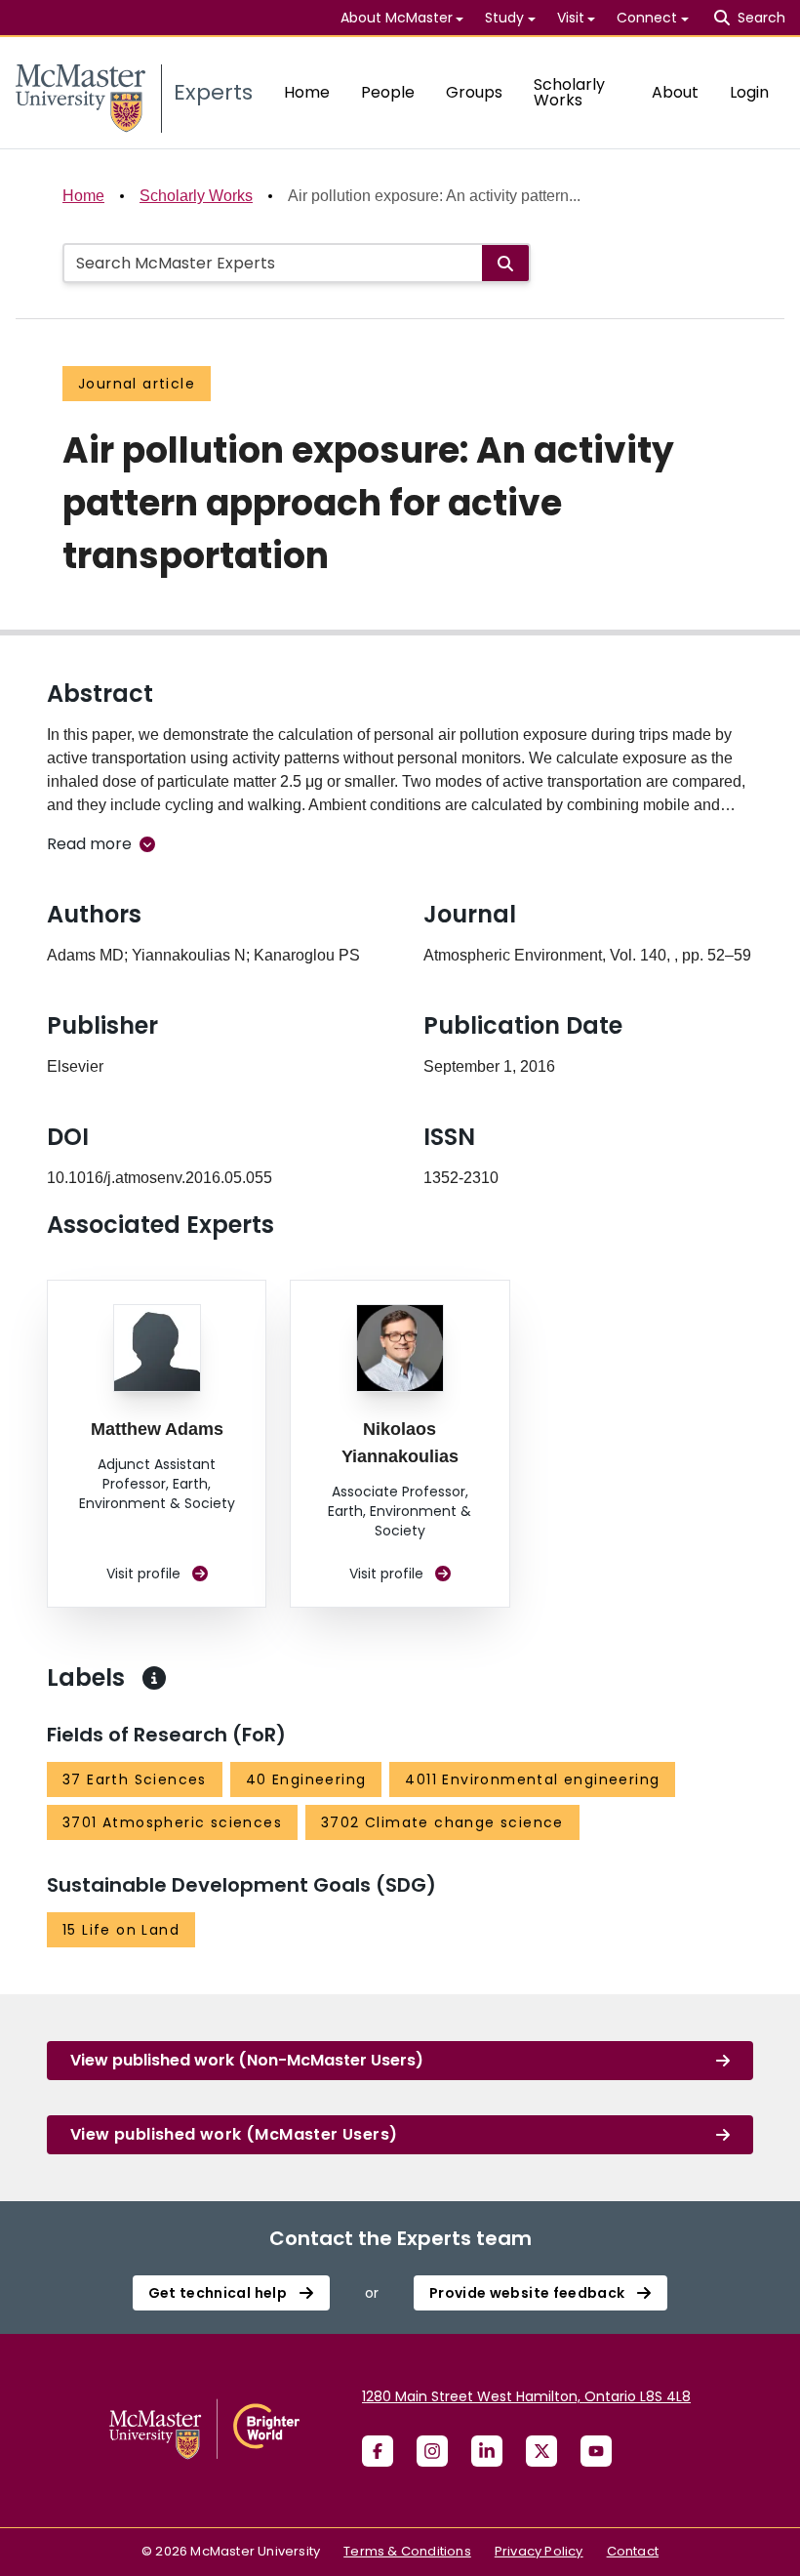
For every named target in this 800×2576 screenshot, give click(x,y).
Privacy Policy (539, 2551)
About (675, 92)
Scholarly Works (569, 92)
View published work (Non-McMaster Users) (247, 2060)
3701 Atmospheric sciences (172, 1822)
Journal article (137, 384)
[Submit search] (505, 263)
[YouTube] (596, 2451)
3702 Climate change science (442, 1822)
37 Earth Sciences (135, 1779)
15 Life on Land (121, 1930)
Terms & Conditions (407, 2551)
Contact (633, 2551)
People (388, 92)
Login (749, 92)
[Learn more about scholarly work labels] (154, 1678)
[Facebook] (378, 2451)
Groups (474, 92)
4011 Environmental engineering (532, 1779)
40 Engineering (306, 1779)
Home (307, 92)
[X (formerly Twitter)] (541, 2451)
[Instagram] (432, 2451)
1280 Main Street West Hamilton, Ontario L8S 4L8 (526, 2396)
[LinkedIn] (487, 2451)
